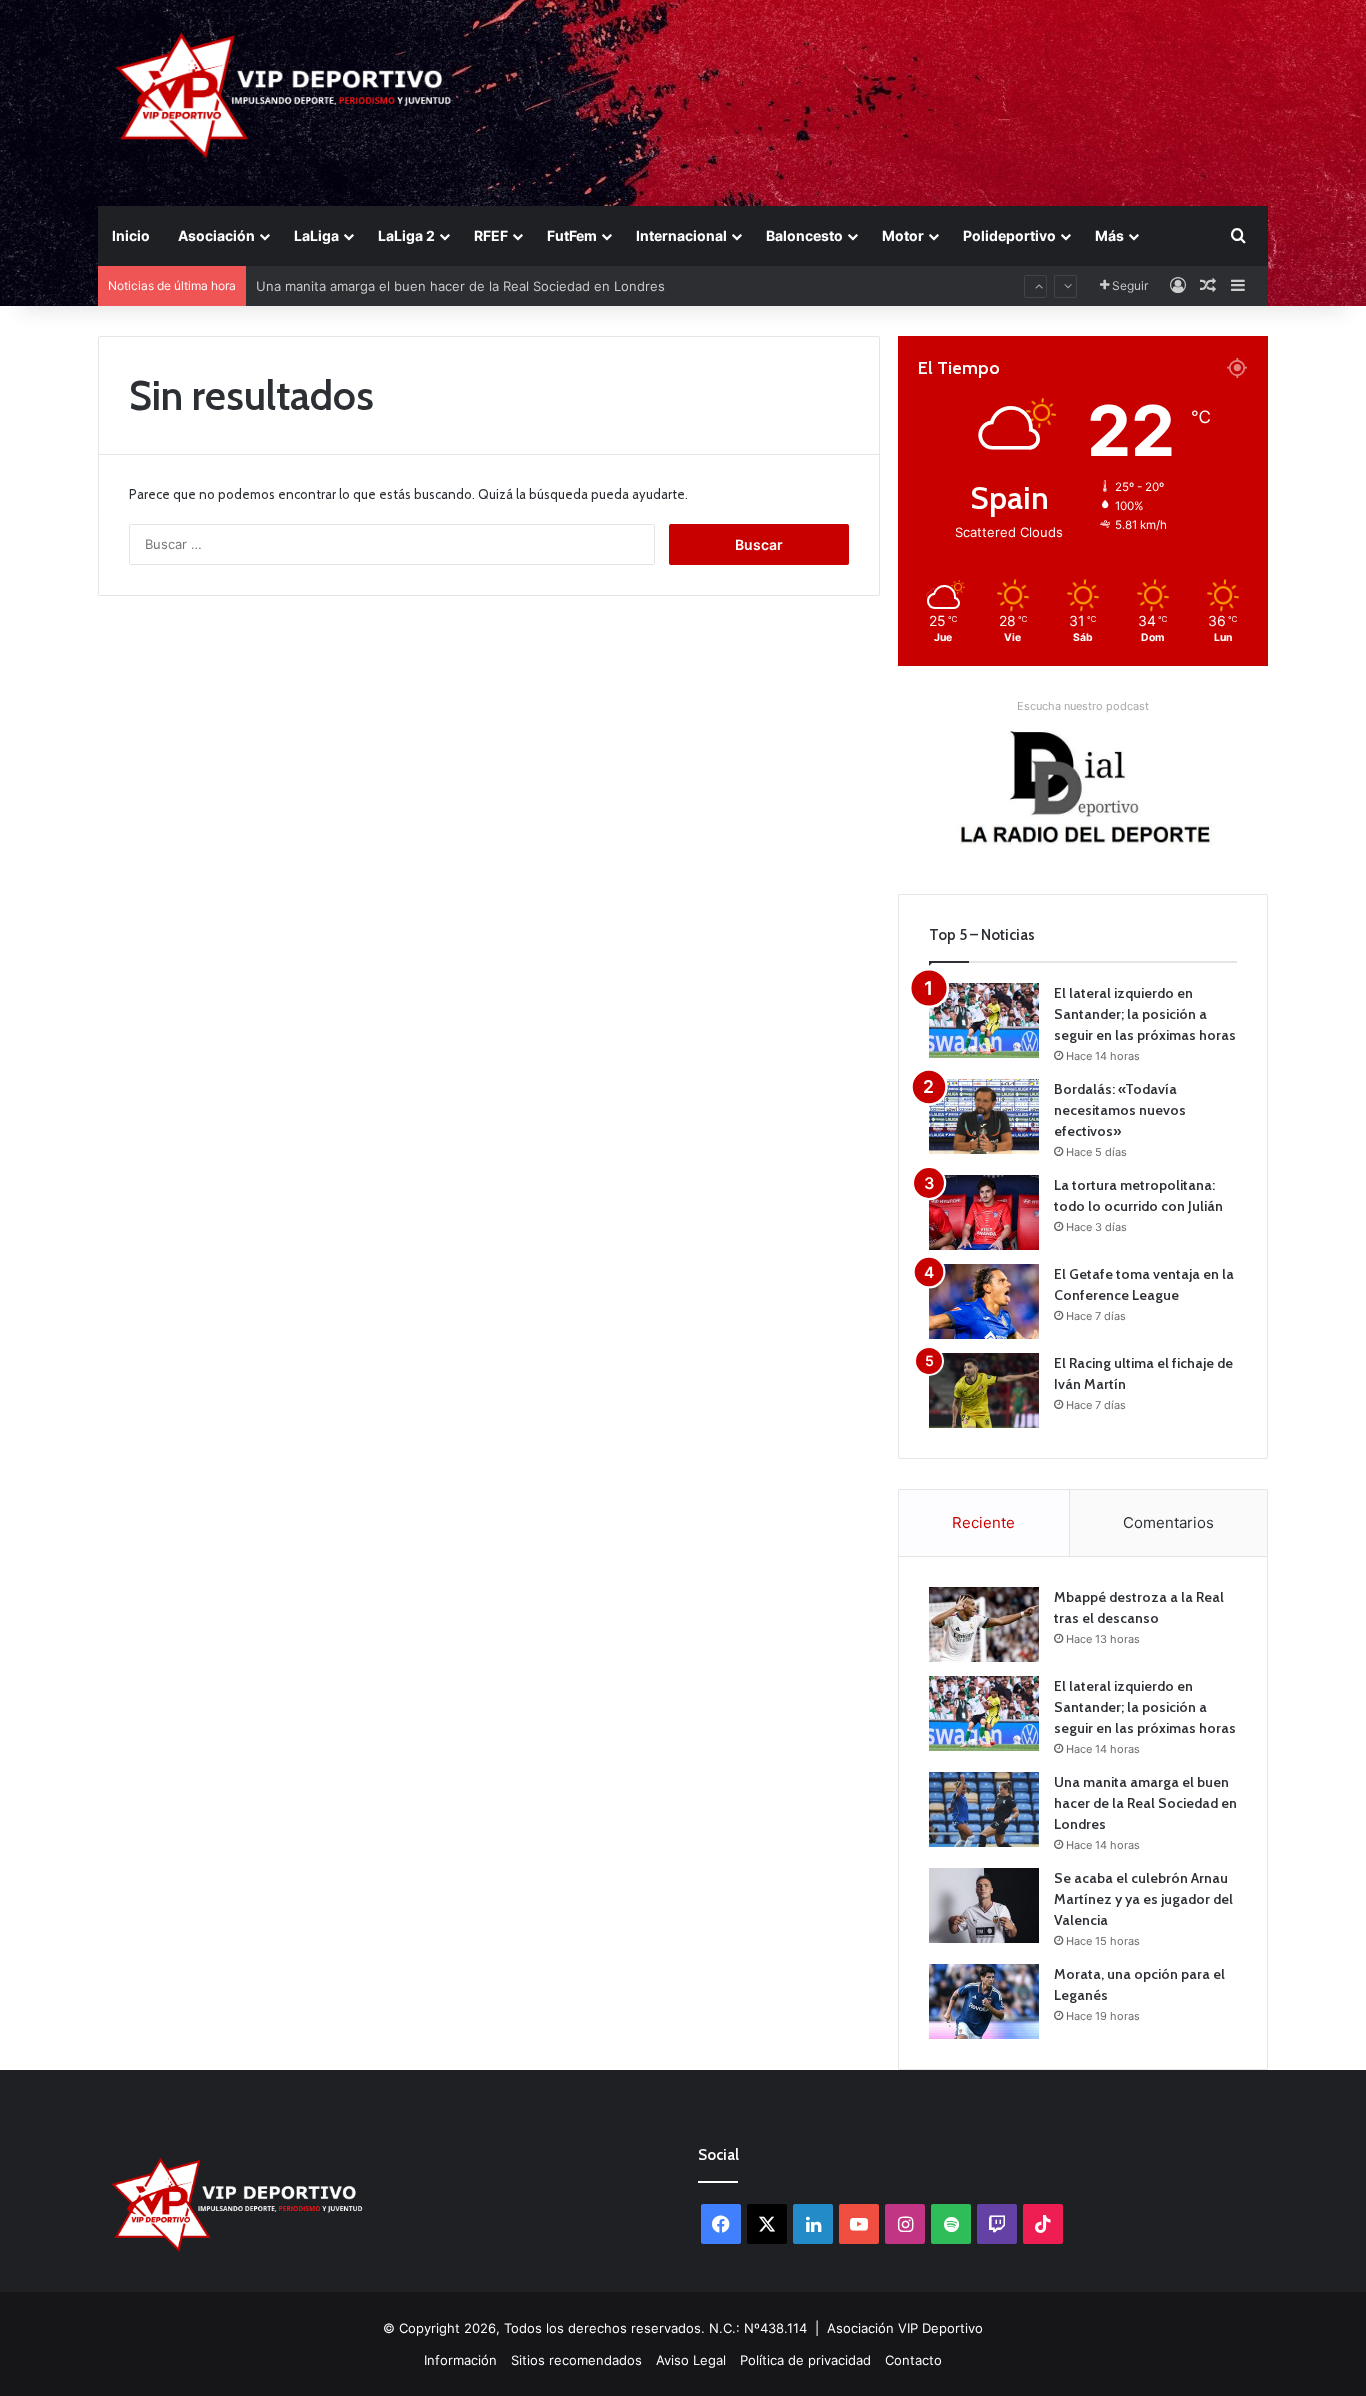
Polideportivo (1009, 235)
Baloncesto (804, 235)
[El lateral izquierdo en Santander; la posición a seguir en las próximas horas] (984, 1020)
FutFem (572, 235)
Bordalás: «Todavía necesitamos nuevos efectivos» (1120, 1110)
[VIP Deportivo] (281, 95)
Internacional (681, 235)
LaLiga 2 (406, 235)
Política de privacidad (805, 2360)
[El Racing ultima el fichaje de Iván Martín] (984, 1390)
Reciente (983, 1522)
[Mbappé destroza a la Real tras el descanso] (984, 1624)
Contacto (913, 2360)
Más (1109, 235)
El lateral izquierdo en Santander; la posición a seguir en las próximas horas (1145, 1014)
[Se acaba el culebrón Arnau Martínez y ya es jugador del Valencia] (984, 1905)
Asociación (216, 235)
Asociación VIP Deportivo (905, 2328)
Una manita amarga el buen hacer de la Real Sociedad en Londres (1145, 1803)
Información (460, 2360)
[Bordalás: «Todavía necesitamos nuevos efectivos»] (984, 1116)
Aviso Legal (691, 2360)
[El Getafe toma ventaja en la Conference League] (984, 1301)
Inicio (131, 235)
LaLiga (316, 235)
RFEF (491, 235)
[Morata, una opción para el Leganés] (984, 2001)
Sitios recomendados (576, 2360)
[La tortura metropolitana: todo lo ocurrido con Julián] (984, 1212)
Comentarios (1168, 1522)
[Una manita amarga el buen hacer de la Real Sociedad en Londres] (984, 1809)
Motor (903, 235)
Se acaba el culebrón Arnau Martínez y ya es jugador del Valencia (1143, 1899)
